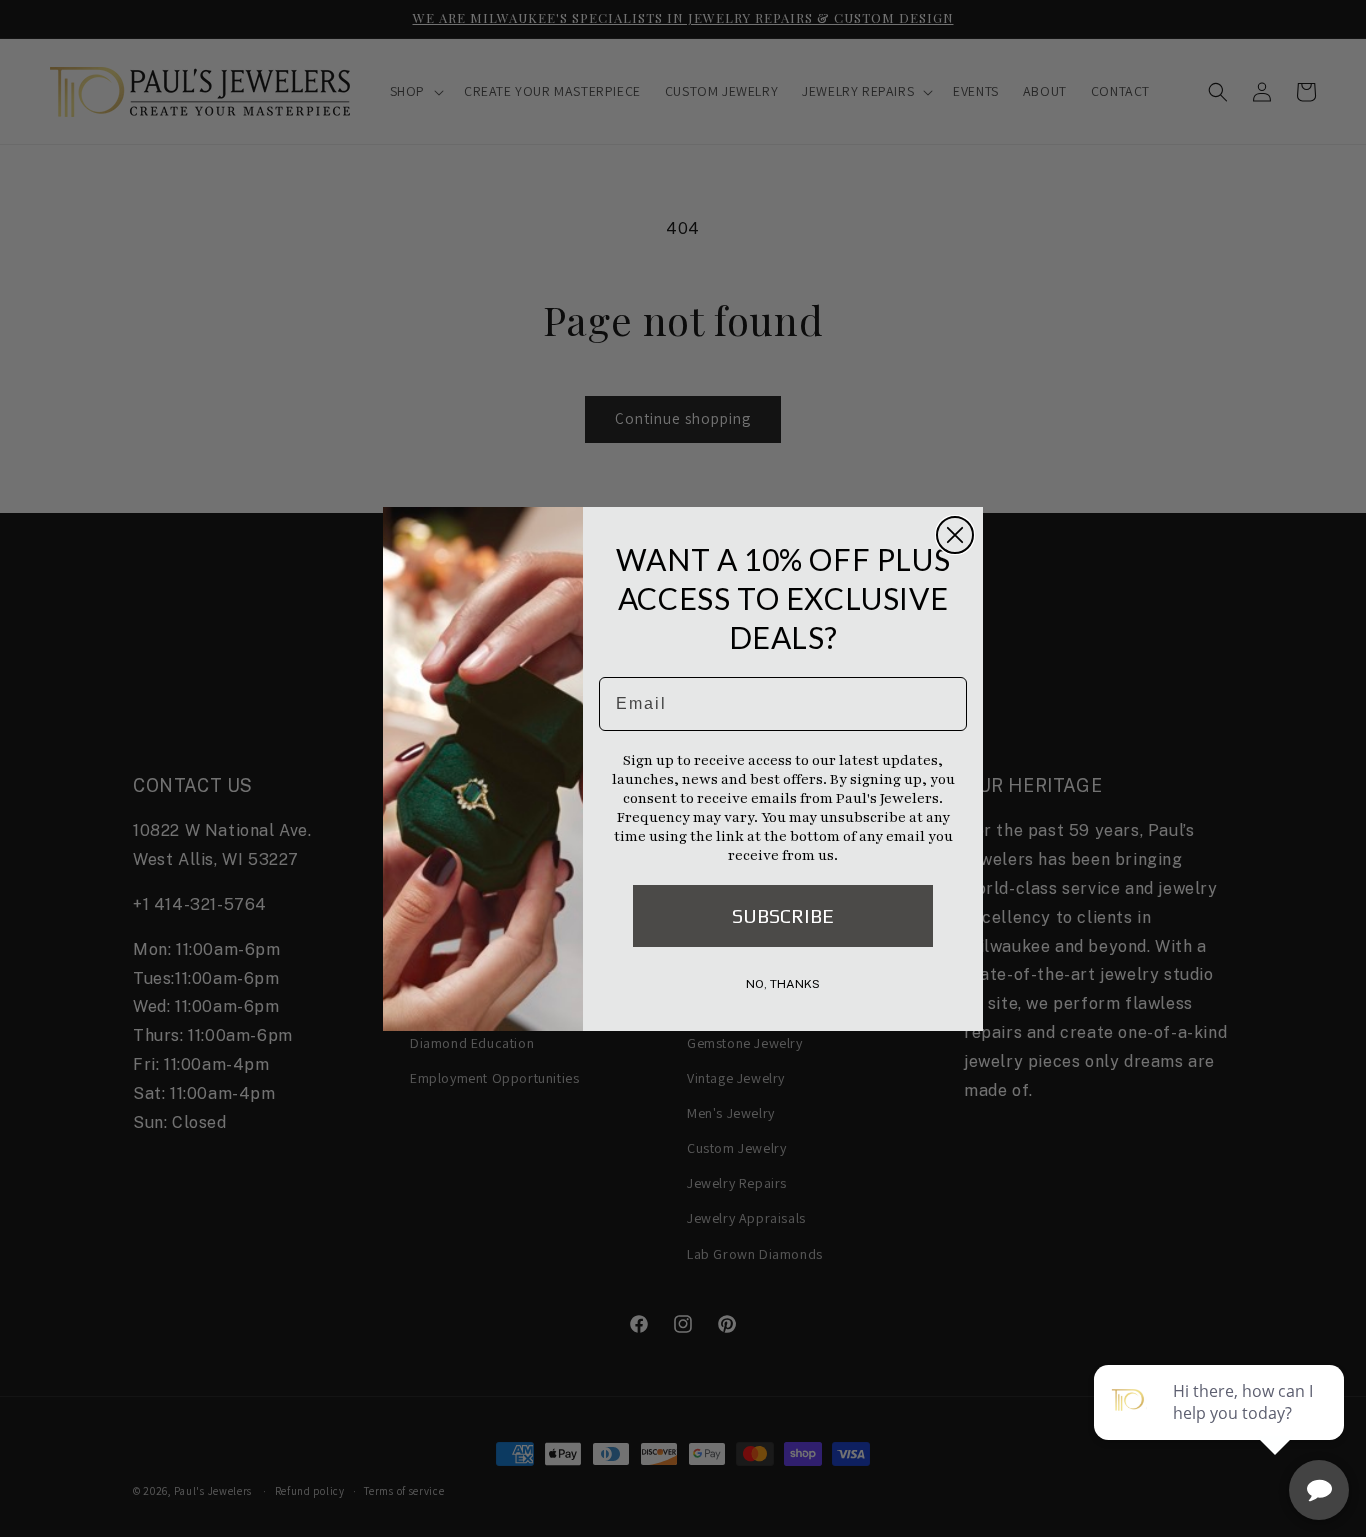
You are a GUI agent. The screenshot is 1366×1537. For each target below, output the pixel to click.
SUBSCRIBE (783, 915)
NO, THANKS (783, 984)
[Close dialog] (955, 535)
